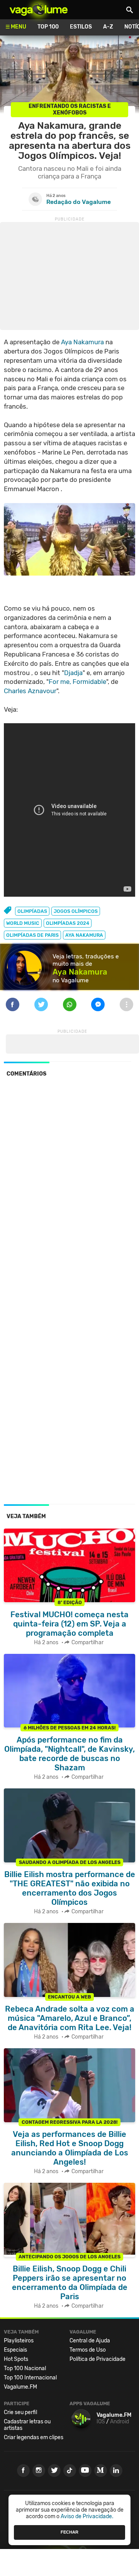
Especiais (15, 2350)
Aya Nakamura (82, 342)
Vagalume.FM (20, 2387)
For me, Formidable (77, 682)
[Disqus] (69, 1189)
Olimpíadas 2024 (68, 923)
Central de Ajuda (90, 2341)
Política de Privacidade (97, 2359)
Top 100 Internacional (30, 2378)
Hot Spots (16, 2359)
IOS (101, 2422)
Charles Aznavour (30, 691)
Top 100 (48, 27)
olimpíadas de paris (32, 935)
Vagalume (39, 10)
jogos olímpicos (76, 911)
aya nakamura (84, 935)
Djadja (73, 673)
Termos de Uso (88, 2350)
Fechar (69, 2532)
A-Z (108, 27)
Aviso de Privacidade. (87, 2516)
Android (120, 2422)
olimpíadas (32, 911)
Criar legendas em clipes (34, 2437)
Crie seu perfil (20, 2412)
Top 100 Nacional (25, 2368)
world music (23, 923)
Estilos (81, 27)
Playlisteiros (19, 2341)
